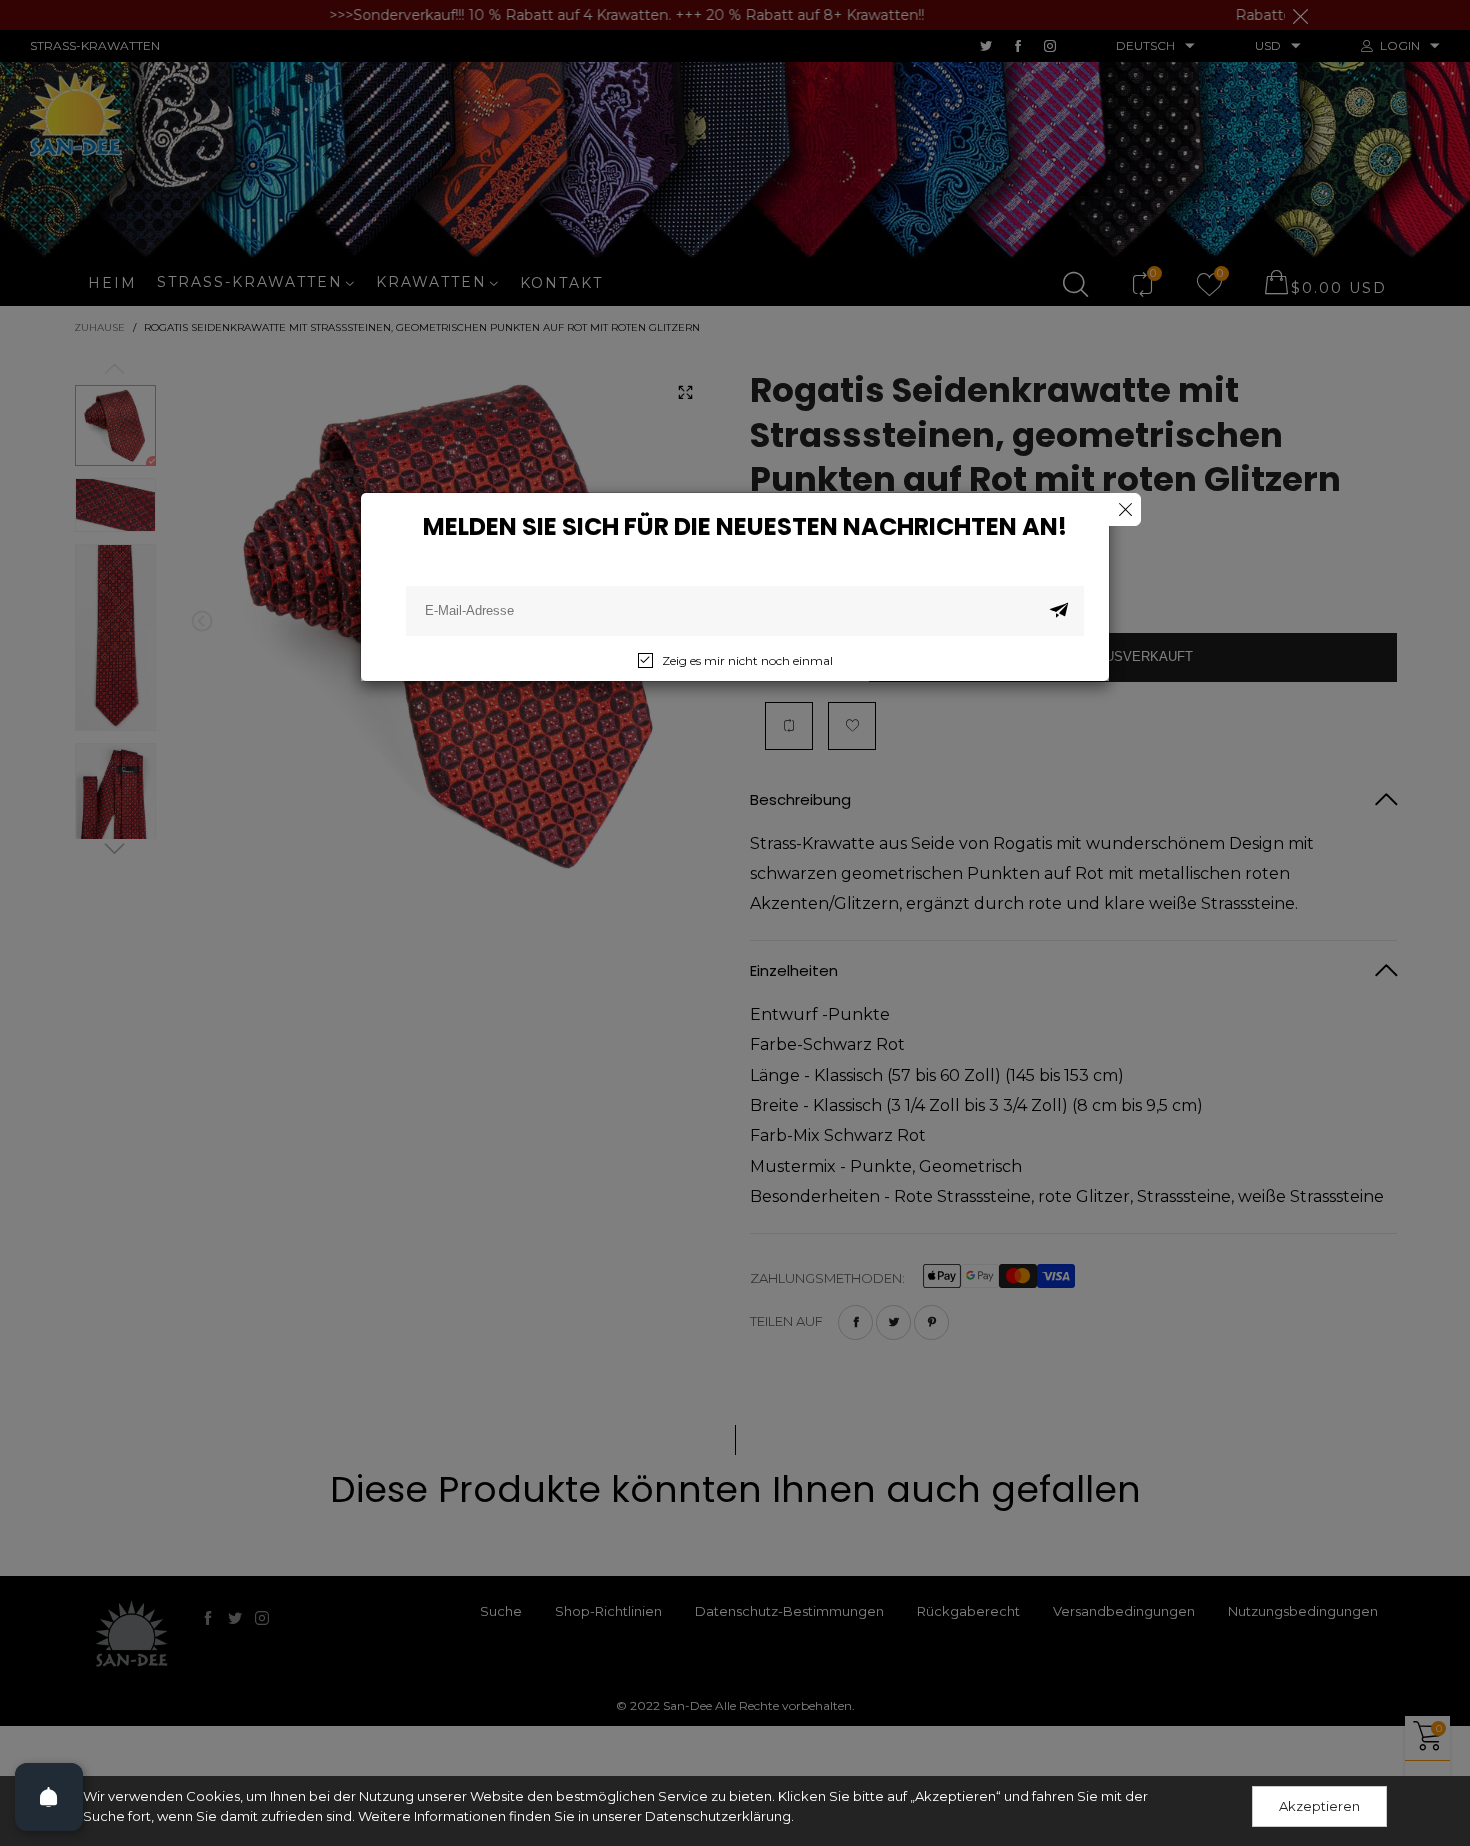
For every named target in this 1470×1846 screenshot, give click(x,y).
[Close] (1124, 509)
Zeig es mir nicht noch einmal (747, 660)
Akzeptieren (1319, 1806)
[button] (1059, 611)
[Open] (49, 1797)
